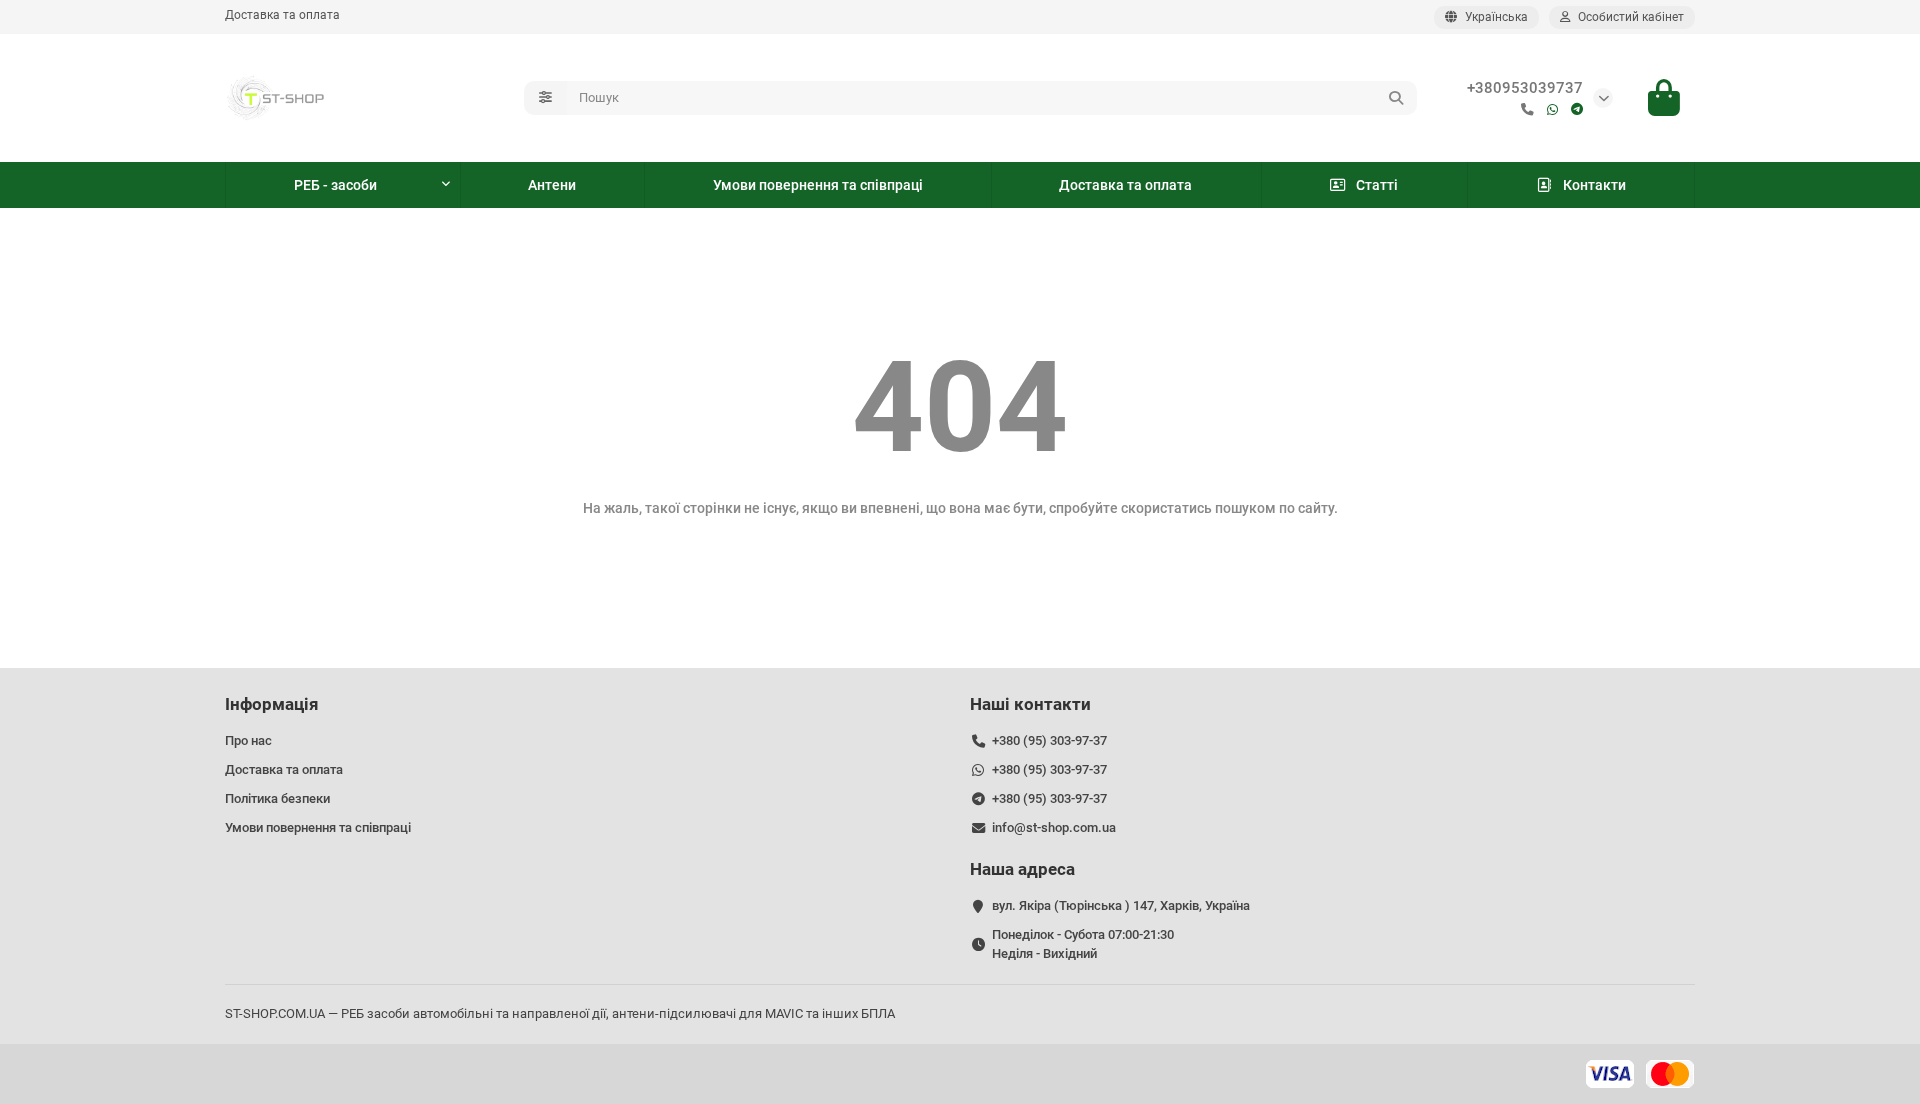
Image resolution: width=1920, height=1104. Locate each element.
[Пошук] (1396, 98)
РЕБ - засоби (335, 185)
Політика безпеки (277, 798)
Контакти (1594, 185)
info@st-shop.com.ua (1054, 827)
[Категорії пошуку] (545, 98)
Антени (552, 185)
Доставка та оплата (282, 15)
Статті (1377, 185)
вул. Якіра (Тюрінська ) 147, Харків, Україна (1121, 905)
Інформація (272, 704)
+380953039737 (1525, 88)
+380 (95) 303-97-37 (1049, 740)
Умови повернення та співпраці (818, 185)
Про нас (248, 740)
